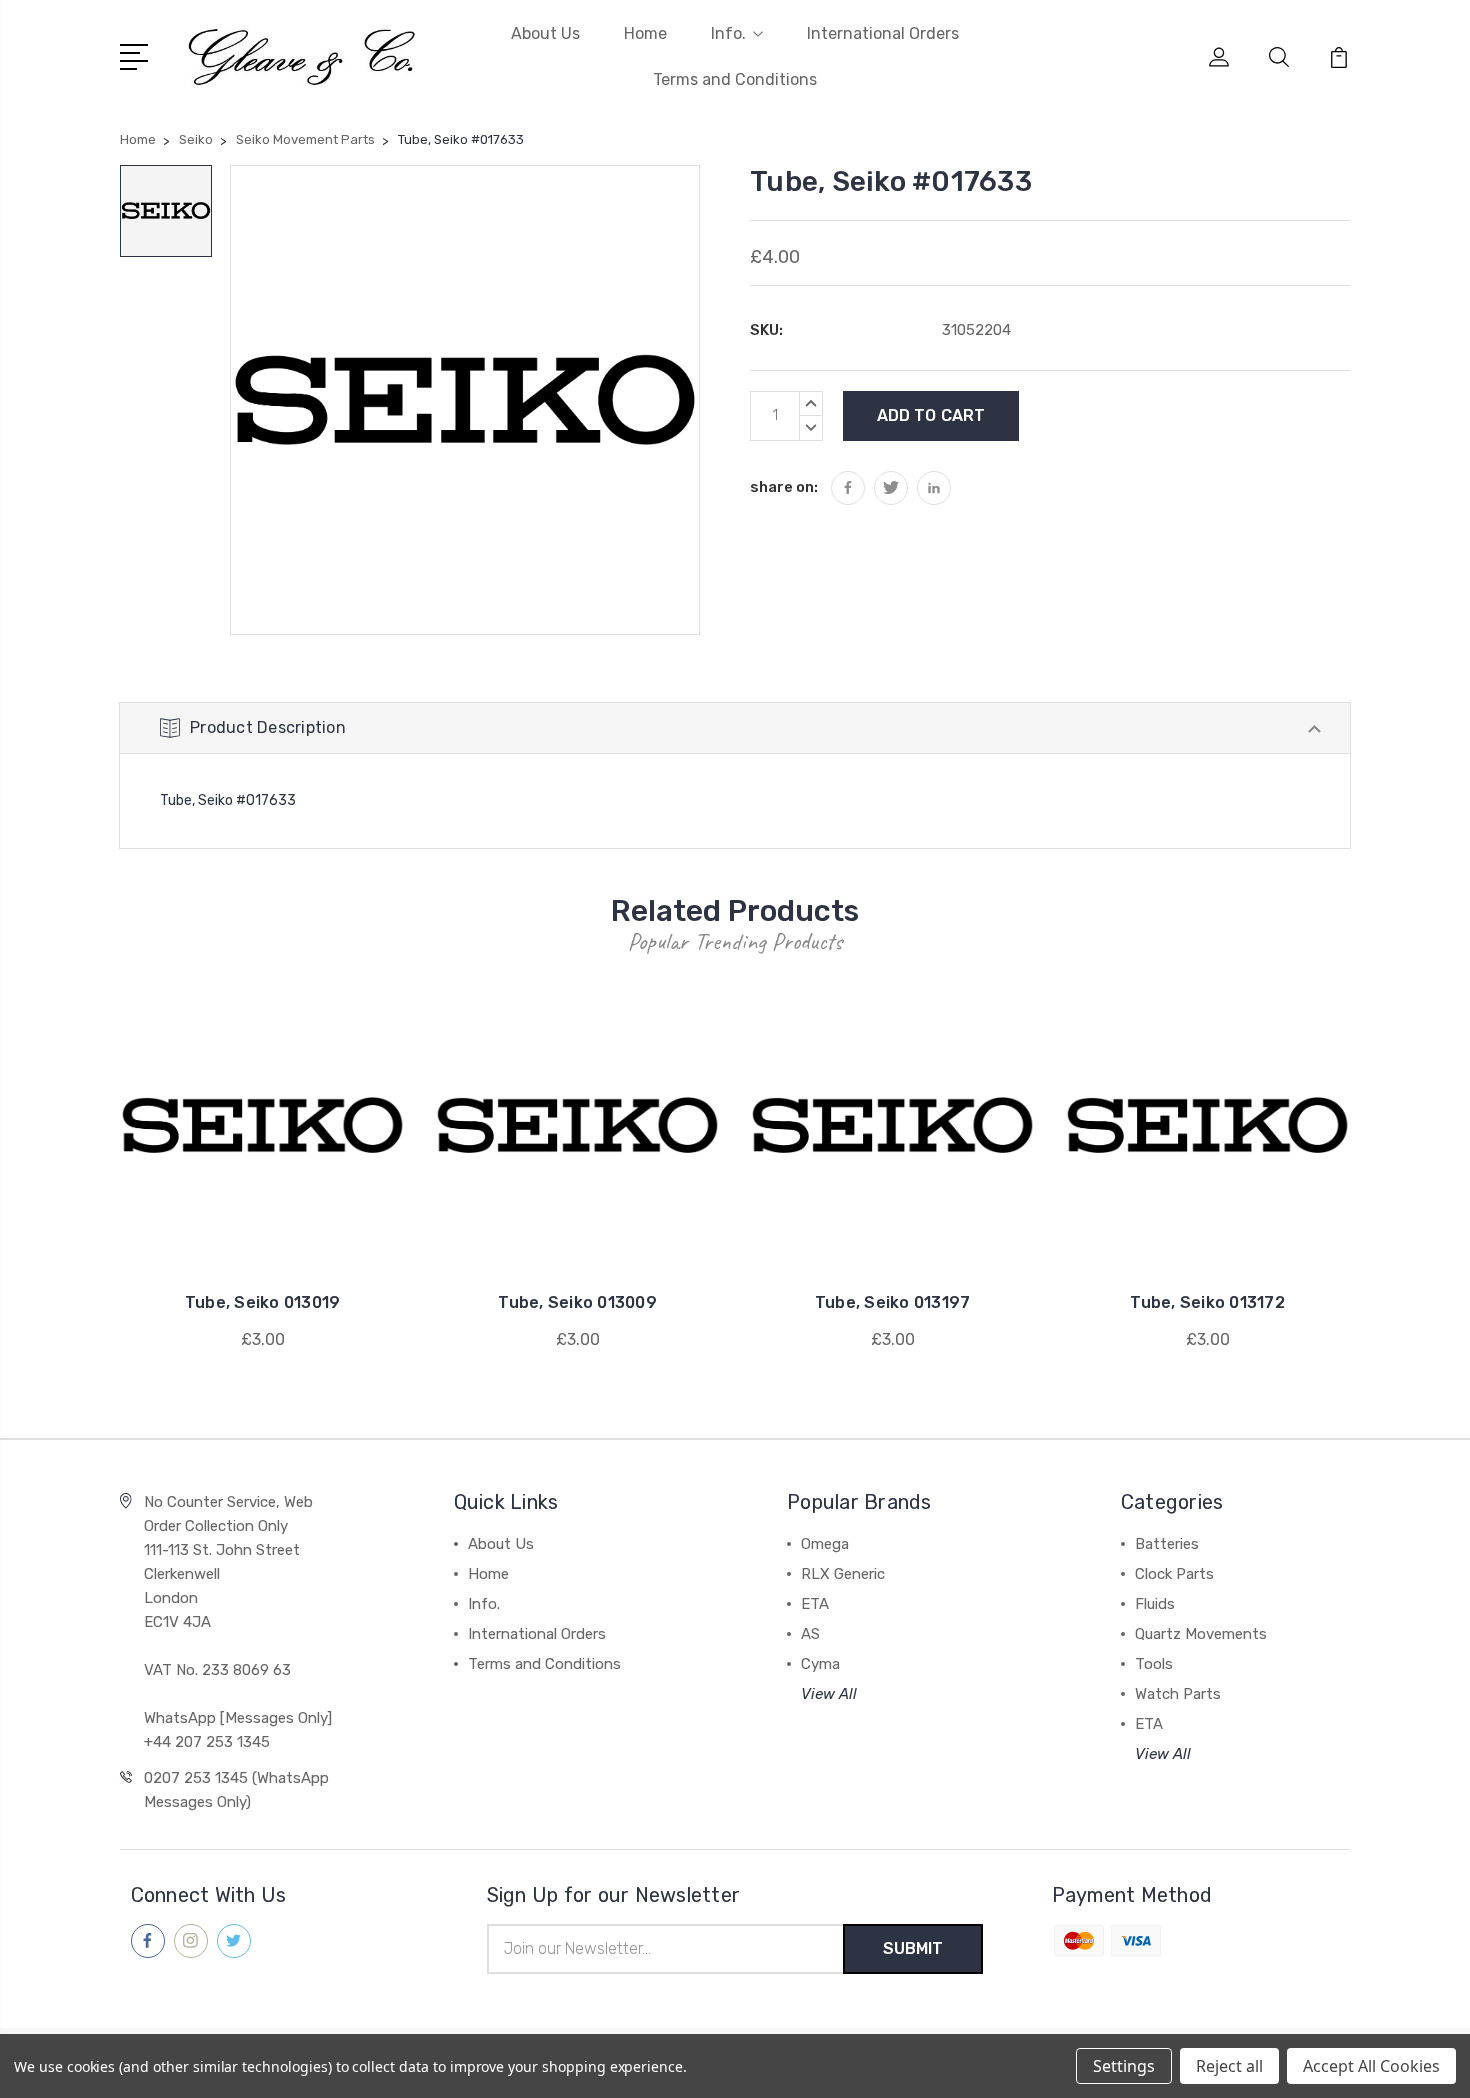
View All (829, 1694)
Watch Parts (1178, 1694)
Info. (728, 33)
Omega (825, 1544)
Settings (1124, 2066)
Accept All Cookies (1371, 2066)
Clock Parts (1174, 1574)
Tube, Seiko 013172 (1207, 1302)
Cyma (820, 1664)
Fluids (1155, 1604)
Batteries (1167, 1544)
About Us (545, 33)
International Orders (883, 33)
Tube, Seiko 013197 (893, 1302)
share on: (784, 487)
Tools (1154, 1664)
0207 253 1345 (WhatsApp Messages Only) (236, 1790)
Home (645, 33)
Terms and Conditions (735, 79)
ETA (815, 1604)
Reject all (1229, 2066)
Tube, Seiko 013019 (263, 1302)
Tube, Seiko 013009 (577, 1302)
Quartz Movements (1201, 1634)
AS (810, 1634)
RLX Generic (843, 1574)
